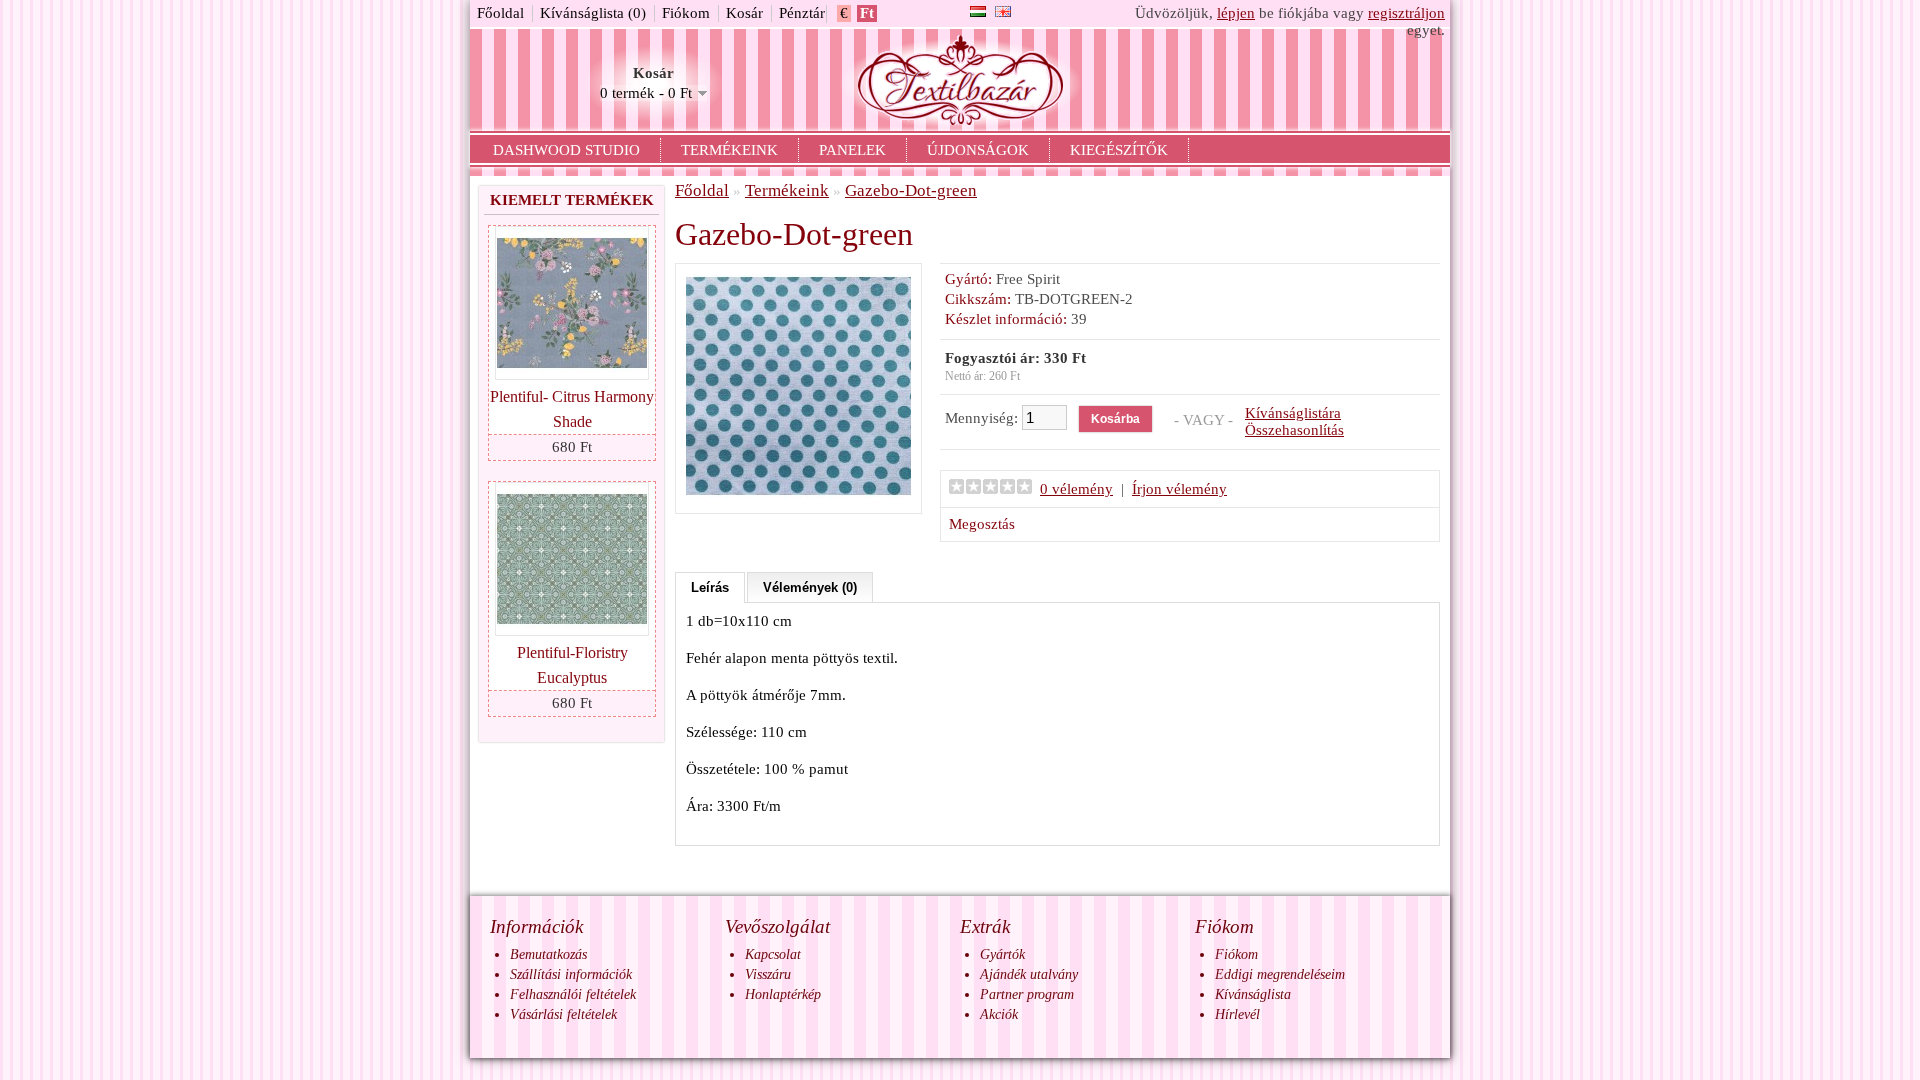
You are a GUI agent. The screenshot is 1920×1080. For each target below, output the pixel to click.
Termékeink (729, 150)
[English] (1003, 11)
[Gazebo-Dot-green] (798, 494)
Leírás (710, 587)
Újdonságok (978, 150)
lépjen (1236, 13)
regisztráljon (1406, 13)
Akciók (999, 1014)
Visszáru (768, 974)
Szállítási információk (571, 974)
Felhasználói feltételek (573, 994)
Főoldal (500, 13)
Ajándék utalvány (1029, 974)
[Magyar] (978, 11)
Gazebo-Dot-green (911, 190)
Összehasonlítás (1294, 430)
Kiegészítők (1119, 150)
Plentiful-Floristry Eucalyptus (572, 665)
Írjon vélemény (1179, 489)
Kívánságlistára (1293, 413)
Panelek (852, 150)
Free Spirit (1028, 279)
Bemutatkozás (548, 954)
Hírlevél (1237, 1014)
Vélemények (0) (810, 587)
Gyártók (1002, 954)
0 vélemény (1076, 489)
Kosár (744, 13)
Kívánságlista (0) (593, 13)
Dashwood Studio (566, 150)
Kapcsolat (773, 954)
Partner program (1027, 994)
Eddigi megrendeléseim (1280, 974)
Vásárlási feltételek (563, 1014)
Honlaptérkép (783, 994)
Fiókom (686, 13)
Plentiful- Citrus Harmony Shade (572, 409)
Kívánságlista (1253, 994)
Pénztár (802, 13)
